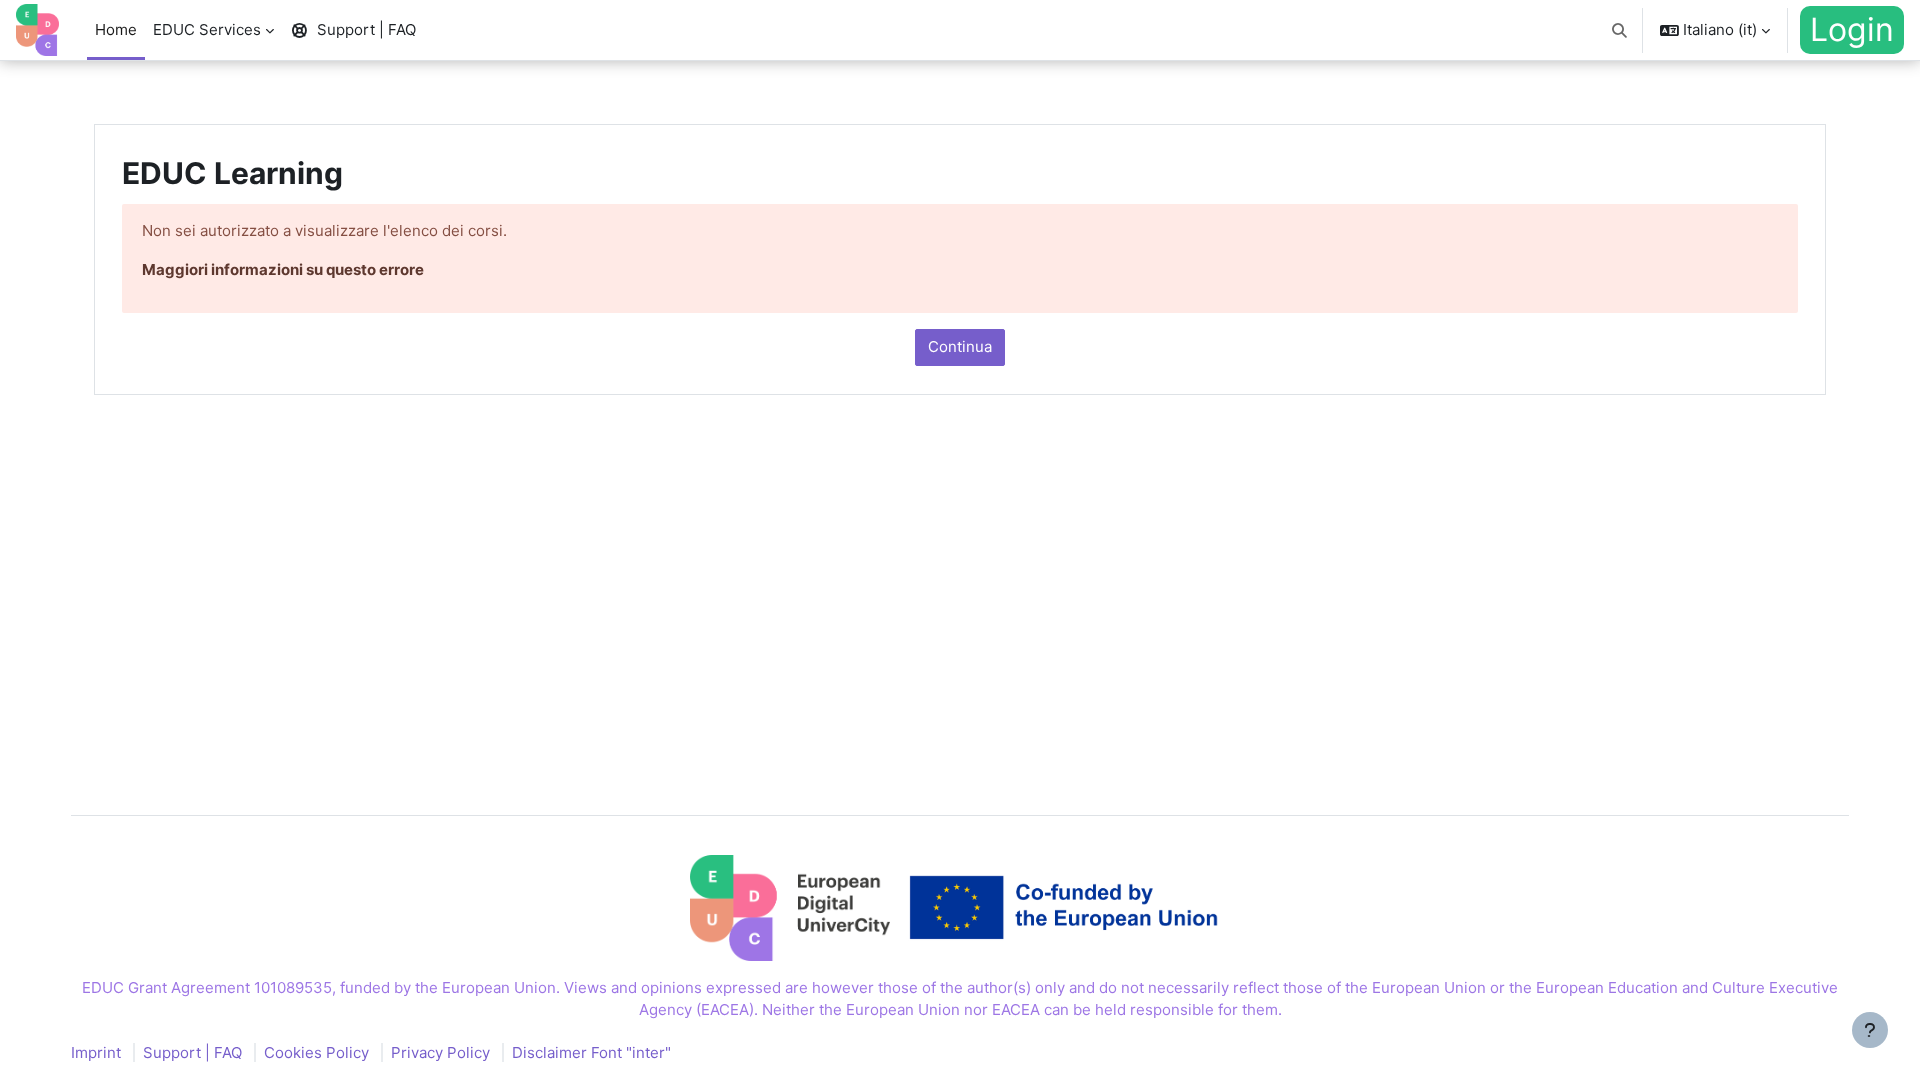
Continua (960, 346)
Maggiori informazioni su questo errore (283, 269)
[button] (1620, 30)
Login (1852, 29)
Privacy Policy (440, 1052)
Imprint (96, 1052)
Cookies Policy (316, 1052)
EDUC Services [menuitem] (207, 29)
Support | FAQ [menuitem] (366, 29)
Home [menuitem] (116, 29)
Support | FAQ (192, 1052)
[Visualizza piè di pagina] (1870, 1030)
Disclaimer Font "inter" (591, 1052)
